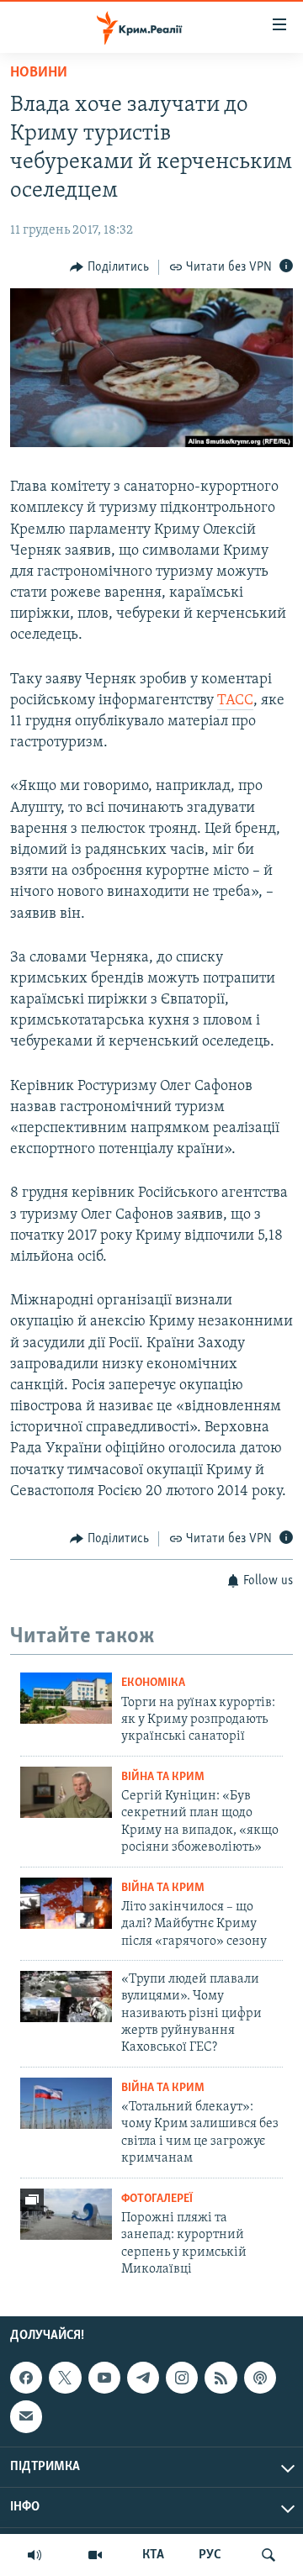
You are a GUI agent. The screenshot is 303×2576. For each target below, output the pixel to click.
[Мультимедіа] (95, 2555)
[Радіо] (35, 2555)
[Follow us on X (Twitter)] (65, 2378)
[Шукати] (268, 2555)
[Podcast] (260, 2378)
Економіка (153, 1683)
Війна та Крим (163, 1777)
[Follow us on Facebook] (26, 2378)
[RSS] (221, 2378)
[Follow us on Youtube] (104, 2378)
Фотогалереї (157, 2199)
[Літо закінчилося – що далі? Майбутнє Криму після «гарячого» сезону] (66, 1903)
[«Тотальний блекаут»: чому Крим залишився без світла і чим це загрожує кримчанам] (66, 2103)
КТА (153, 2555)
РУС (210, 2555)
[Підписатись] (26, 2417)
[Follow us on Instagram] (182, 2378)
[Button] (109, 267)
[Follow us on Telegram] (143, 2378)
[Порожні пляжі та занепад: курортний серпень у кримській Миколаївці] (66, 2214)
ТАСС (235, 701)
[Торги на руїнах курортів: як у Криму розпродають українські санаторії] (66, 1698)
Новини (39, 73)
